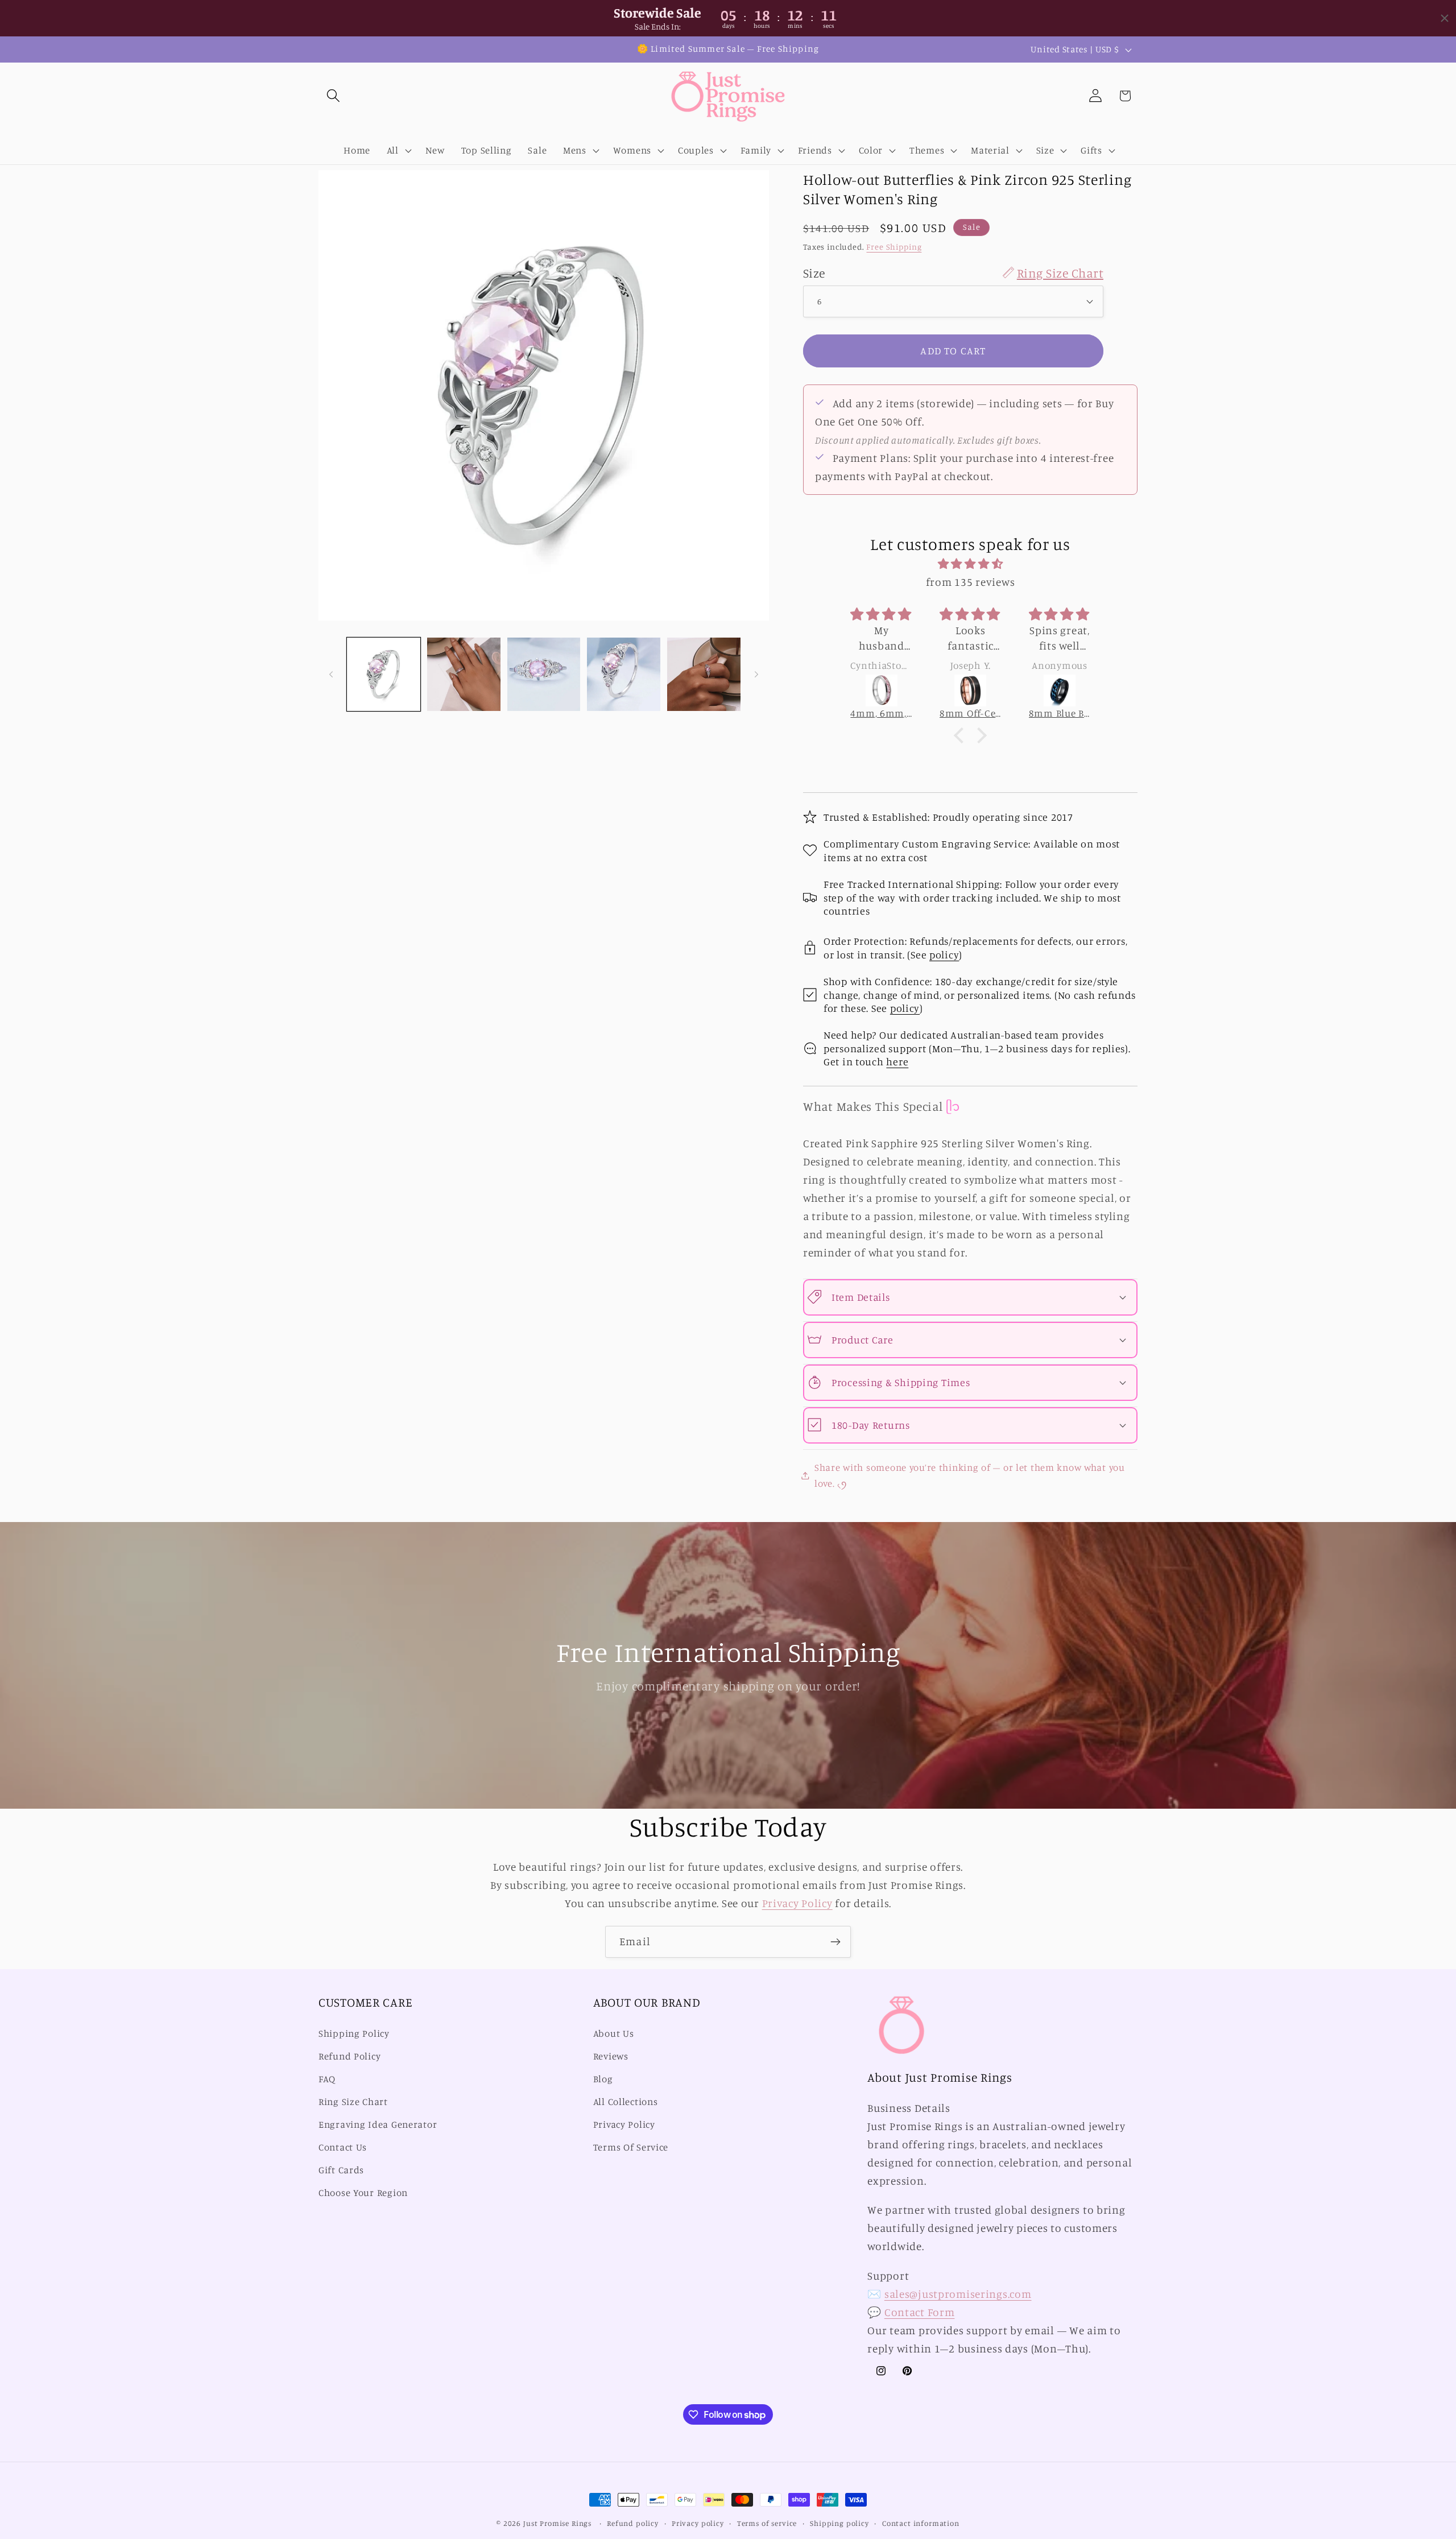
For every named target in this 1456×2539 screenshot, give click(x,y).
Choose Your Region (363, 2193)
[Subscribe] (835, 1942)
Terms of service (767, 2523)
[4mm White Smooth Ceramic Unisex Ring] (1060, 690)
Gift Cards (341, 2170)
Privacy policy (698, 2523)
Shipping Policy (354, 2034)
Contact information (921, 2523)
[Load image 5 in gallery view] (704, 674)
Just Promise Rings (557, 2523)
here (897, 1061)
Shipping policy (839, 2523)
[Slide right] (756, 674)
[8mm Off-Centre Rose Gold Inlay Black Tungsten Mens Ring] (882, 690)
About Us (614, 2034)
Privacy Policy (797, 1903)
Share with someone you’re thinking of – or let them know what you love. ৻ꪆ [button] (970, 1475)
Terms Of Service (631, 2147)
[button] (334, 96)
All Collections (626, 2102)
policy (944, 954)
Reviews (611, 2057)
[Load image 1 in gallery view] (384, 674)
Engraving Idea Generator (378, 2124)
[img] (970, 564)
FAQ (327, 2079)
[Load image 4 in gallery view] (624, 674)
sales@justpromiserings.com (958, 2294)
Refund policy (633, 2523)
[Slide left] (331, 674)
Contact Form (920, 2312)
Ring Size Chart (353, 2102)
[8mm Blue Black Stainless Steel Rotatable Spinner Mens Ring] (971, 690)
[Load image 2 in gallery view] (464, 674)
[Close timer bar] (1445, 18)
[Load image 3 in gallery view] (544, 674)
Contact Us (343, 2147)
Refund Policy (349, 2057)
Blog (603, 2079)
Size (953, 272)
